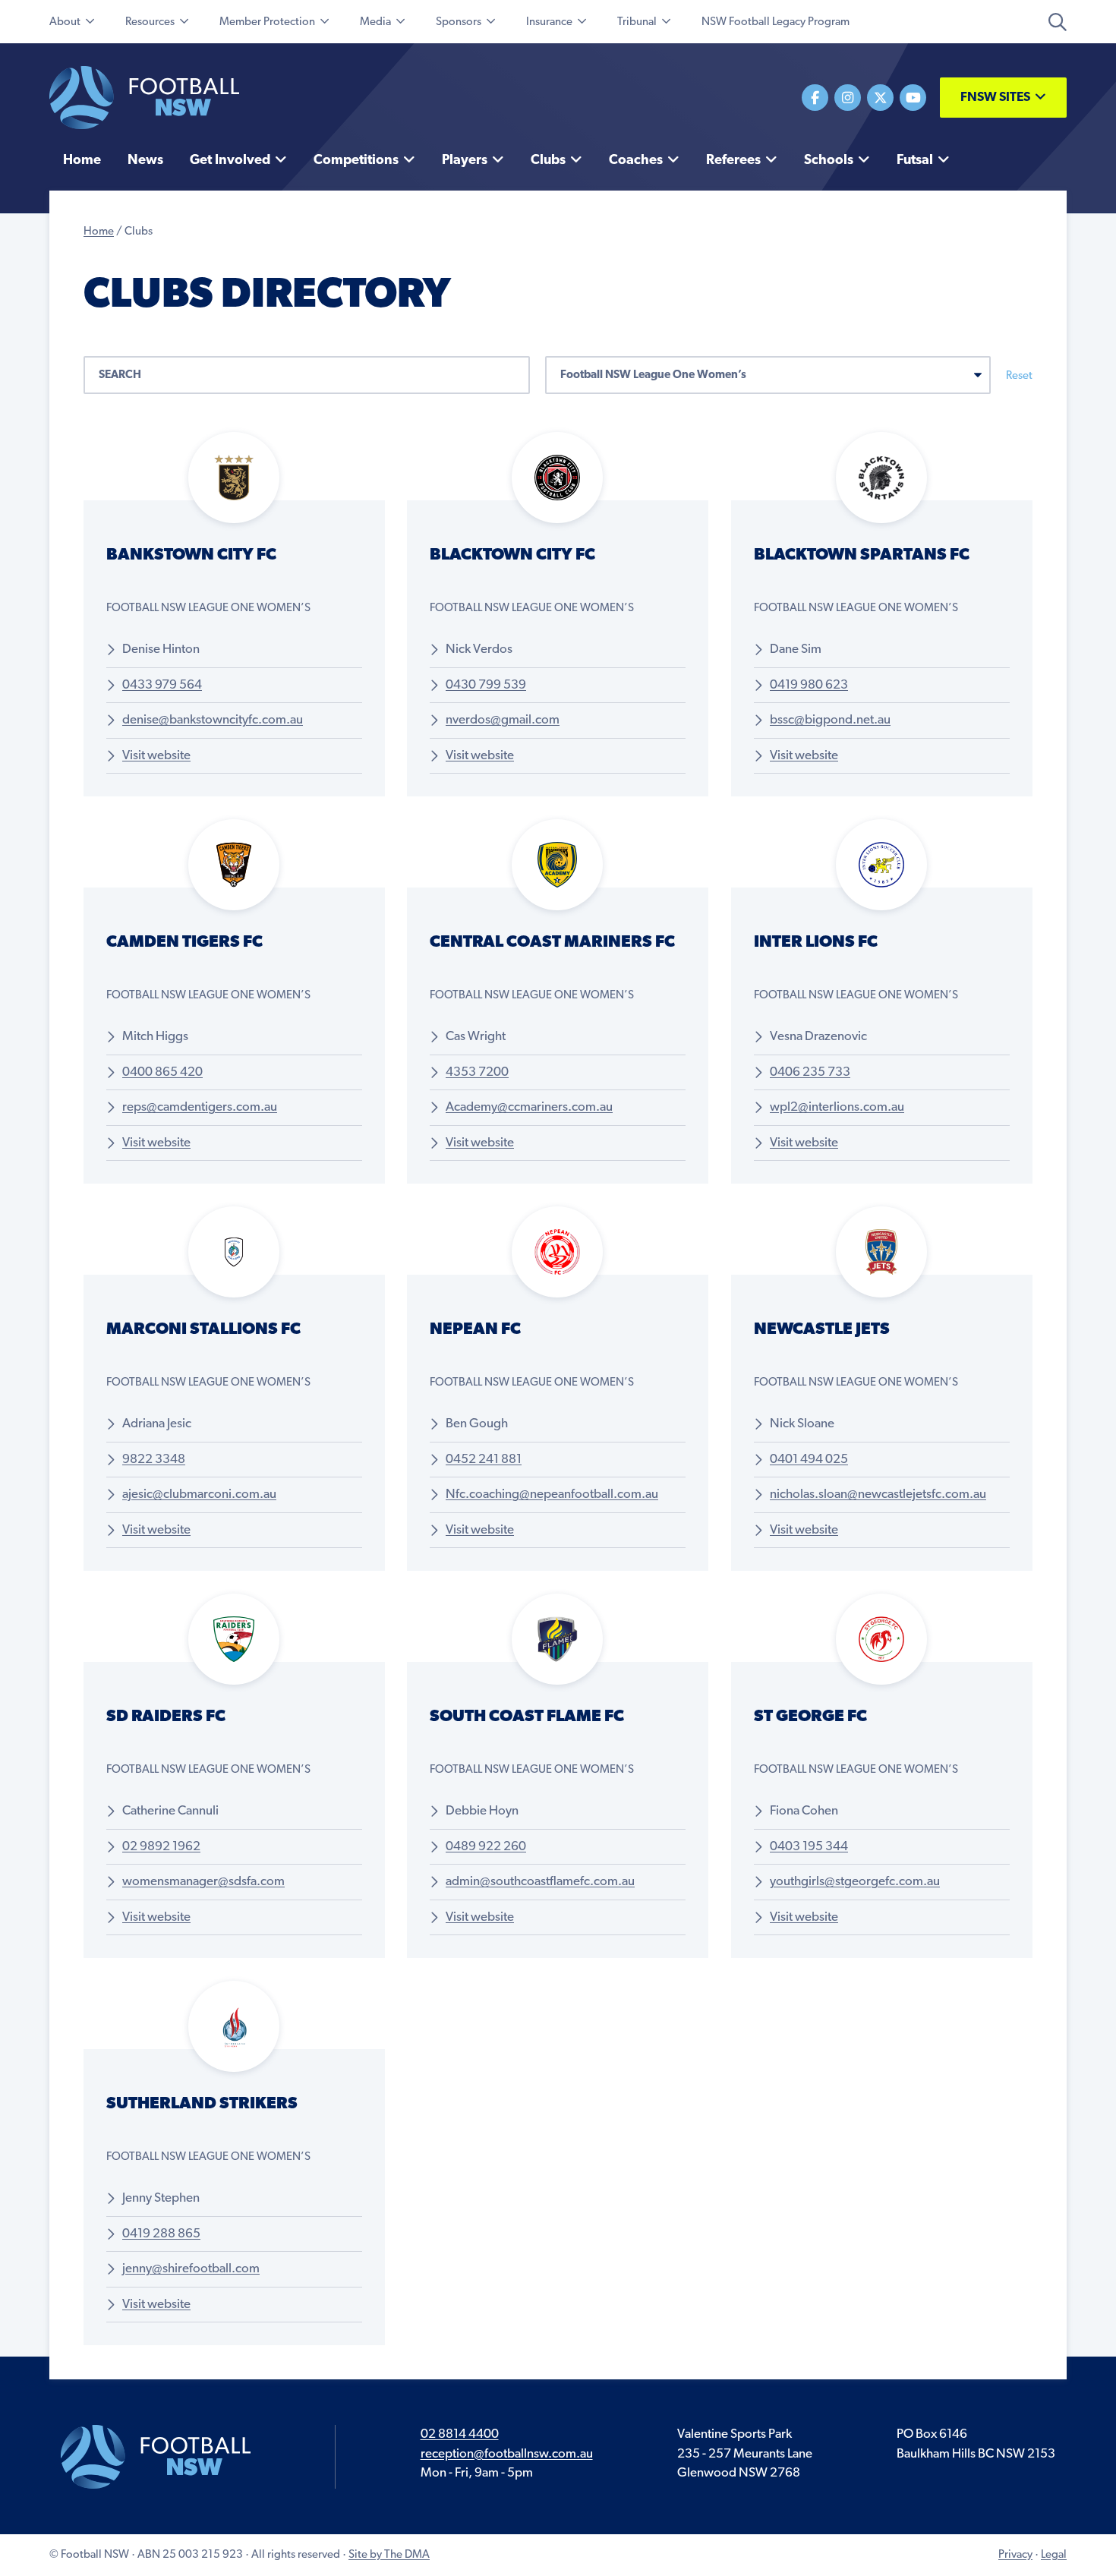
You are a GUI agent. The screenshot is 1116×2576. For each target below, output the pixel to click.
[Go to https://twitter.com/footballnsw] (880, 98)
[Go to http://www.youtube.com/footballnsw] (913, 98)
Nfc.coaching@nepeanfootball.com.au (552, 1495)
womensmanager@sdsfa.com (203, 1882)
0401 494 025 (809, 1460)
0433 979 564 (162, 685)
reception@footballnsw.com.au (507, 2454)
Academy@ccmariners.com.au (529, 1107)
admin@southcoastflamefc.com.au (540, 1882)
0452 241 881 (484, 1460)
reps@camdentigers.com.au (200, 1107)
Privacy (1015, 2555)
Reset (1019, 376)
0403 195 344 (809, 1847)
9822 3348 (154, 1460)
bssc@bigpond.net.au (830, 720)
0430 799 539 (486, 685)
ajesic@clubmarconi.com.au (199, 1495)
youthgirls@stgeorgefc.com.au (855, 1882)
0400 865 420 (162, 1072)
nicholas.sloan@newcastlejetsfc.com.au (878, 1495)
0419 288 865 (161, 2234)
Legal (1054, 2555)
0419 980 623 (809, 685)
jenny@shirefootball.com (191, 2269)
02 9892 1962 (161, 1847)
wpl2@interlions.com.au (837, 1107)
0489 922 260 (486, 1847)
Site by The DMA (389, 2555)
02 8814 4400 (460, 2434)
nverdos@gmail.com (503, 720)
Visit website (156, 756)
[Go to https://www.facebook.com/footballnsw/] (815, 98)
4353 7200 (477, 1072)
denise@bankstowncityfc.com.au (213, 720)
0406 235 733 (810, 1072)
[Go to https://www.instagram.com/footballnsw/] (848, 98)
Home (99, 232)
